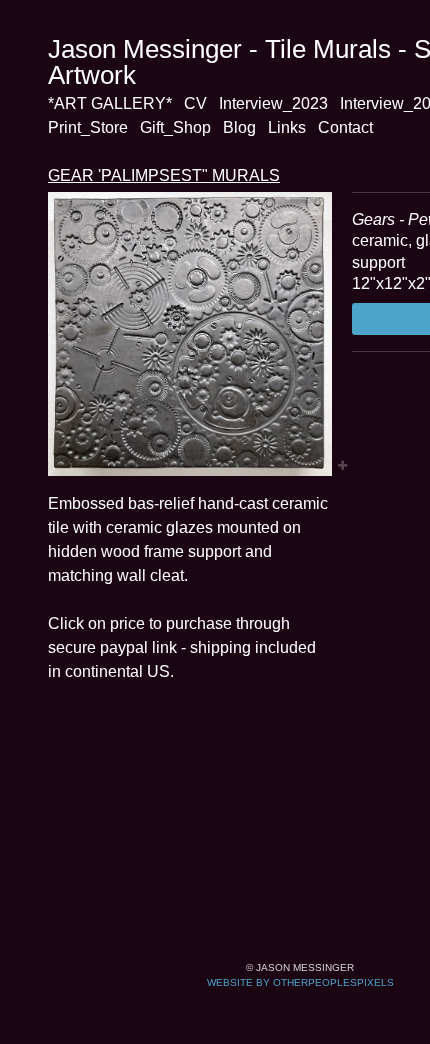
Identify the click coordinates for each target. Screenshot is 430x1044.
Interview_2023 (273, 103)
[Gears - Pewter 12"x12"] (190, 334)
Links (287, 127)
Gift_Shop (175, 127)
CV (195, 103)
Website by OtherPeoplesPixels (300, 982)
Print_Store (88, 127)
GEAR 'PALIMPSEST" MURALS (164, 175)
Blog (239, 127)
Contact (345, 127)
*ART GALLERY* (110, 103)
